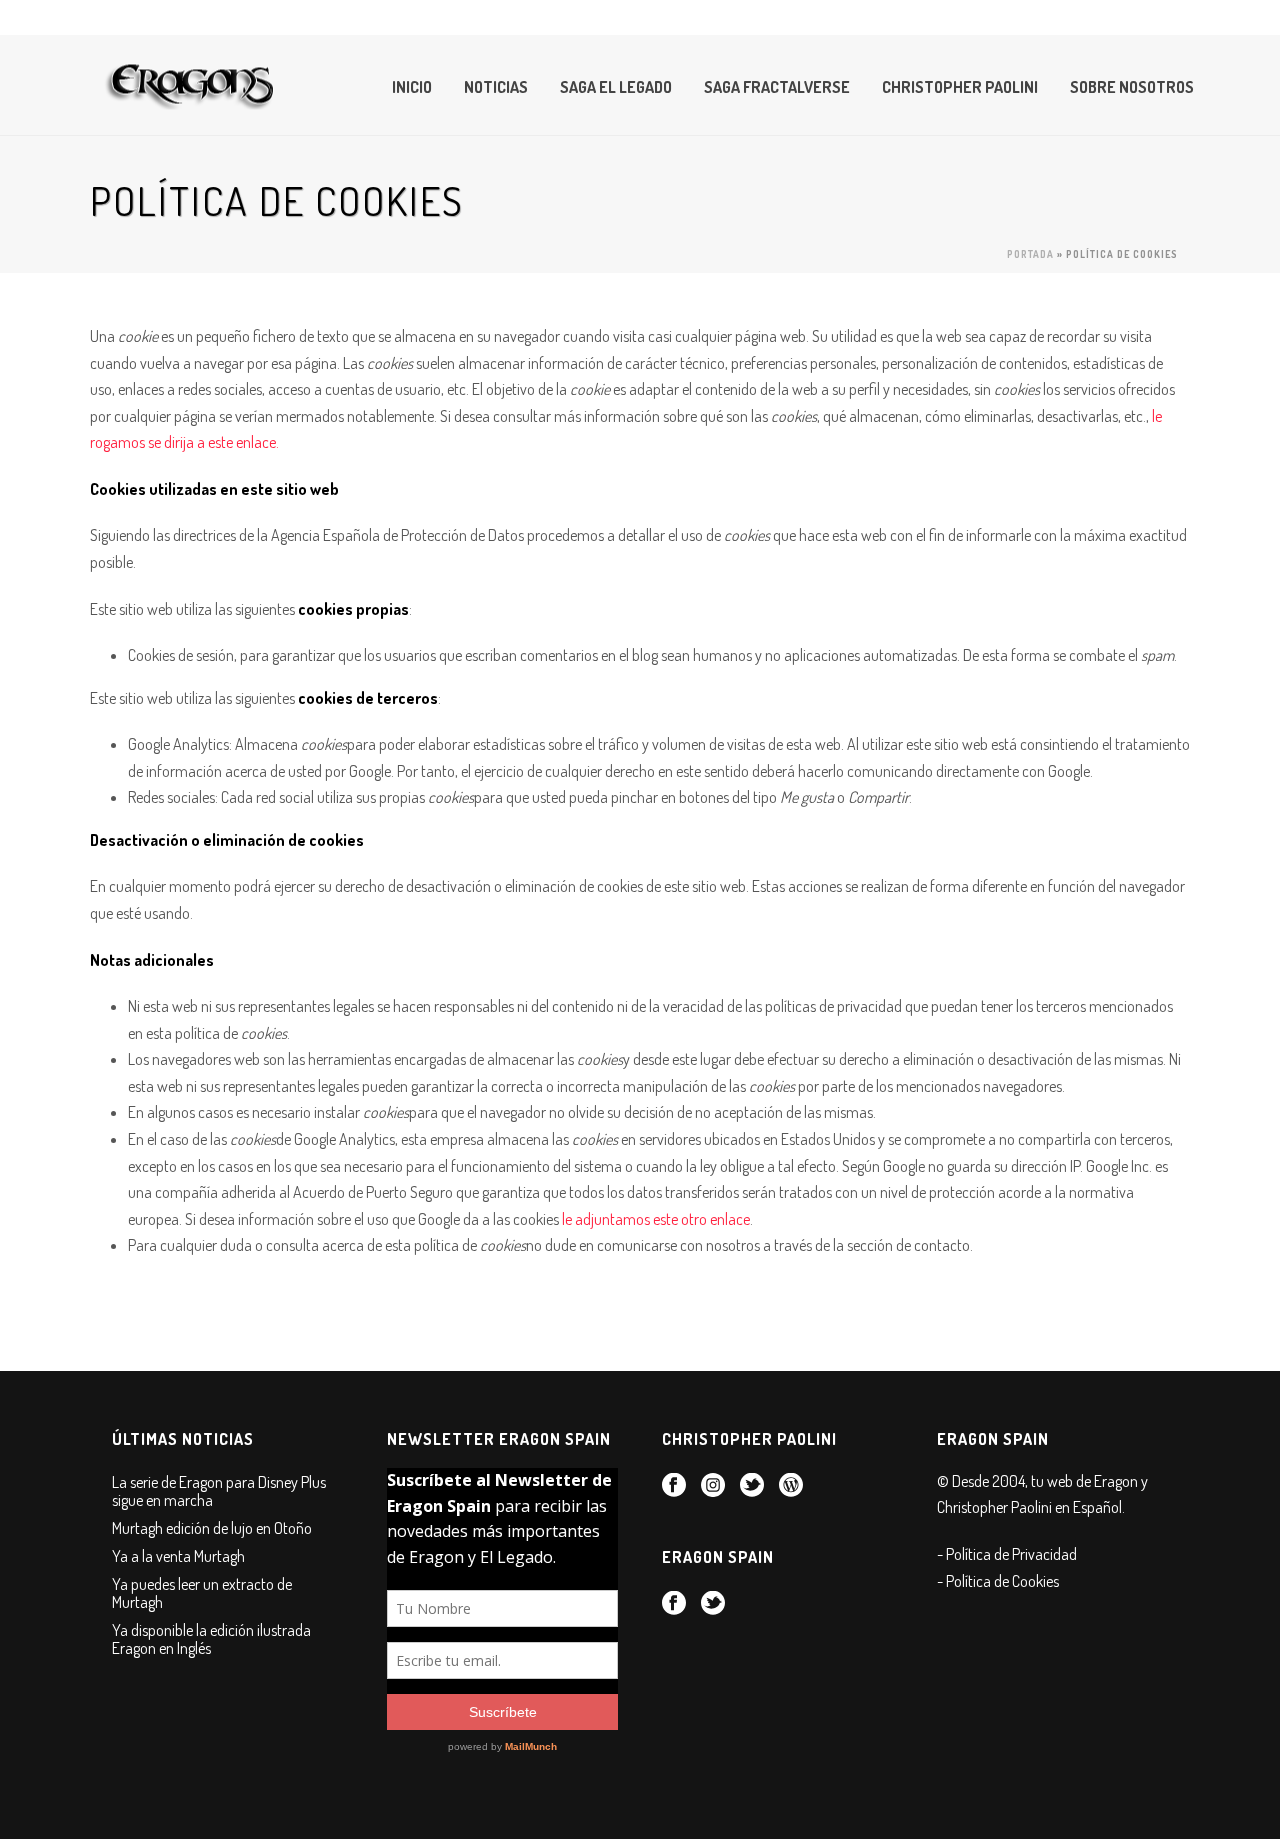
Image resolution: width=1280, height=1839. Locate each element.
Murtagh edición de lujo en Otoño (212, 1528)
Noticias (496, 87)
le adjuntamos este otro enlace (656, 1219)
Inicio (412, 87)
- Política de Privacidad (1007, 1554)
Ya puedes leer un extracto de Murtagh (202, 1593)
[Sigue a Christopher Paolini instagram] (713, 1486)
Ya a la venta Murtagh (178, 1556)
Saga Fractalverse (777, 87)
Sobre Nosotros (1132, 87)
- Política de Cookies (998, 1581)
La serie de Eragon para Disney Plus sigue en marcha (219, 1491)
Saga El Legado (616, 87)
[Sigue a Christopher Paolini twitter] (752, 1486)
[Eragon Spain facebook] (674, 1604)
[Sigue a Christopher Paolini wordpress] (791, 1486)
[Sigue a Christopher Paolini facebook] (674, 1486)
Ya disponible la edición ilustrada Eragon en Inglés (211, 1639)
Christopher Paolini (960, 87)
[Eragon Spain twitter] (713, 1604)
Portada (1030, 254)
